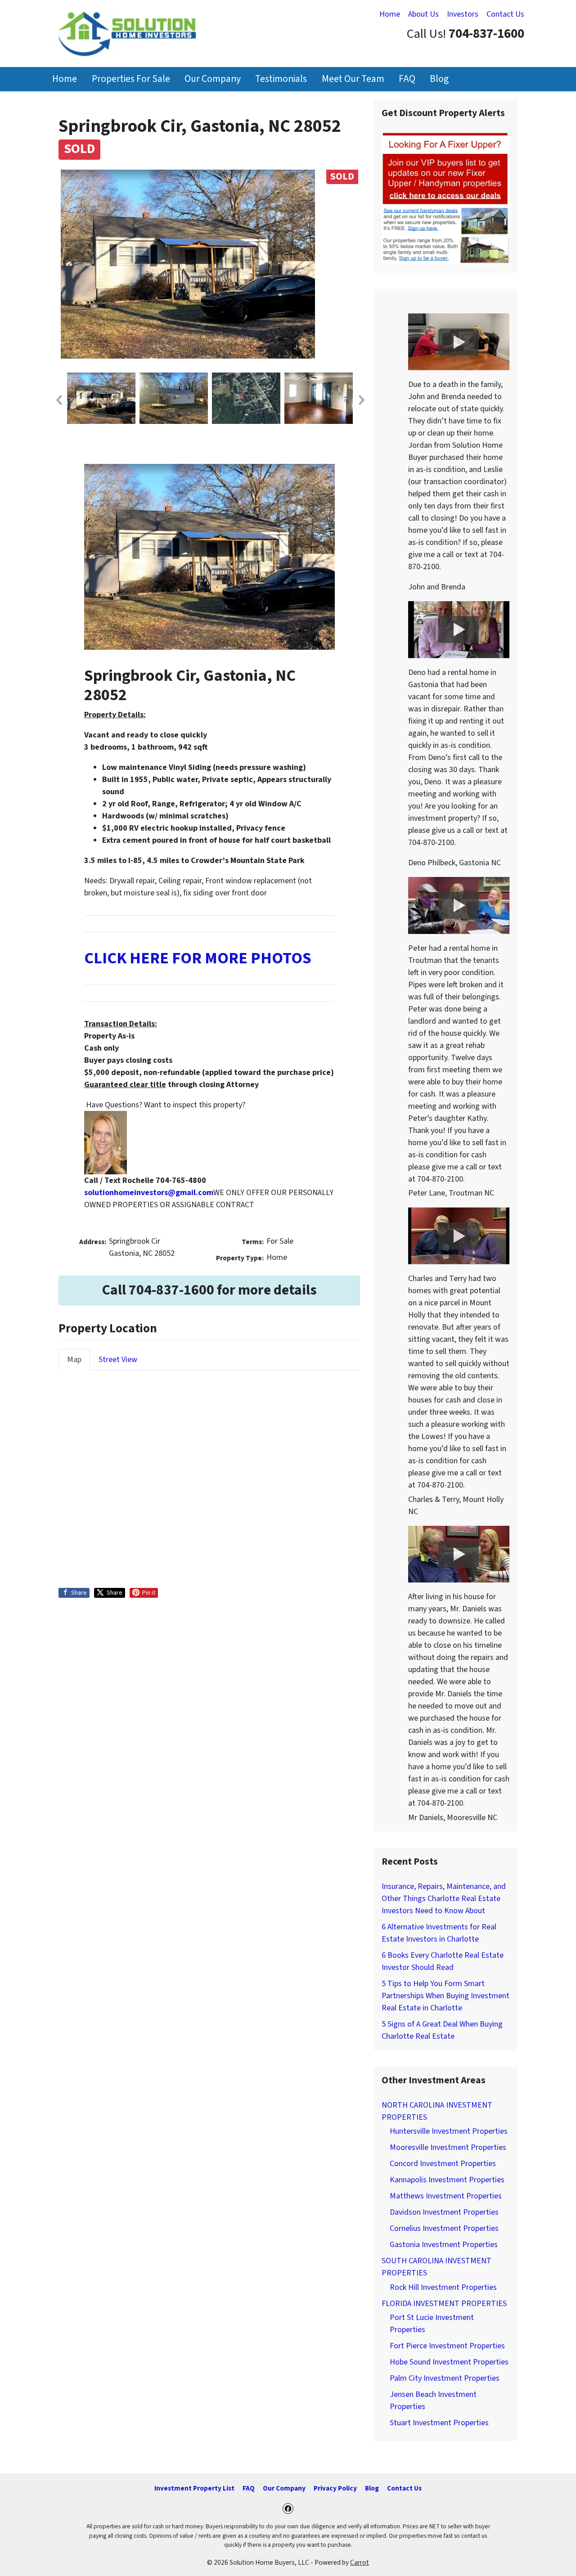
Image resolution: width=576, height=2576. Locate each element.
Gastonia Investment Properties (444, 2245)
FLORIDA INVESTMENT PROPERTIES (444, 2304)
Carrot (360, 2563)
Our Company (213, 79)
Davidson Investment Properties (444, 2212)
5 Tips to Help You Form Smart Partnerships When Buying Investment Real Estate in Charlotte (445, 1996)
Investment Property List (194, 2488)
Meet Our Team (353, 79)
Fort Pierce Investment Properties (447, 2346)
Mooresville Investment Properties (448, 2147)
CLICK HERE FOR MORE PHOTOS (198, 958)
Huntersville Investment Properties (449, 2131)
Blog (439, 79)
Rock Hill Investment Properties (443, 2287)
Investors (463, 14)
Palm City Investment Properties (445, 2378)
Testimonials (281, 79)
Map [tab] (74, 1360)
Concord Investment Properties (443, 2164)
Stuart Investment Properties (439, 2423)
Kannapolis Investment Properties (447, 2180)
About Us (423, 14)
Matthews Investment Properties (446, 2196)
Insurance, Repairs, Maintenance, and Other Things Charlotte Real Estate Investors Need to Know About (444, 1899)
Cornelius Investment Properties (444, 2228)
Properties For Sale (131, 79)
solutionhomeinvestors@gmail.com (149, 1193)
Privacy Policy (335, 2488)
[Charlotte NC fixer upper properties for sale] (445, 198)
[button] (58, 400)
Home (390, 14)
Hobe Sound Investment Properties (449, 2362)
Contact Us (505, 14)
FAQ (407, 79)
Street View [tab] (118, 1360)
